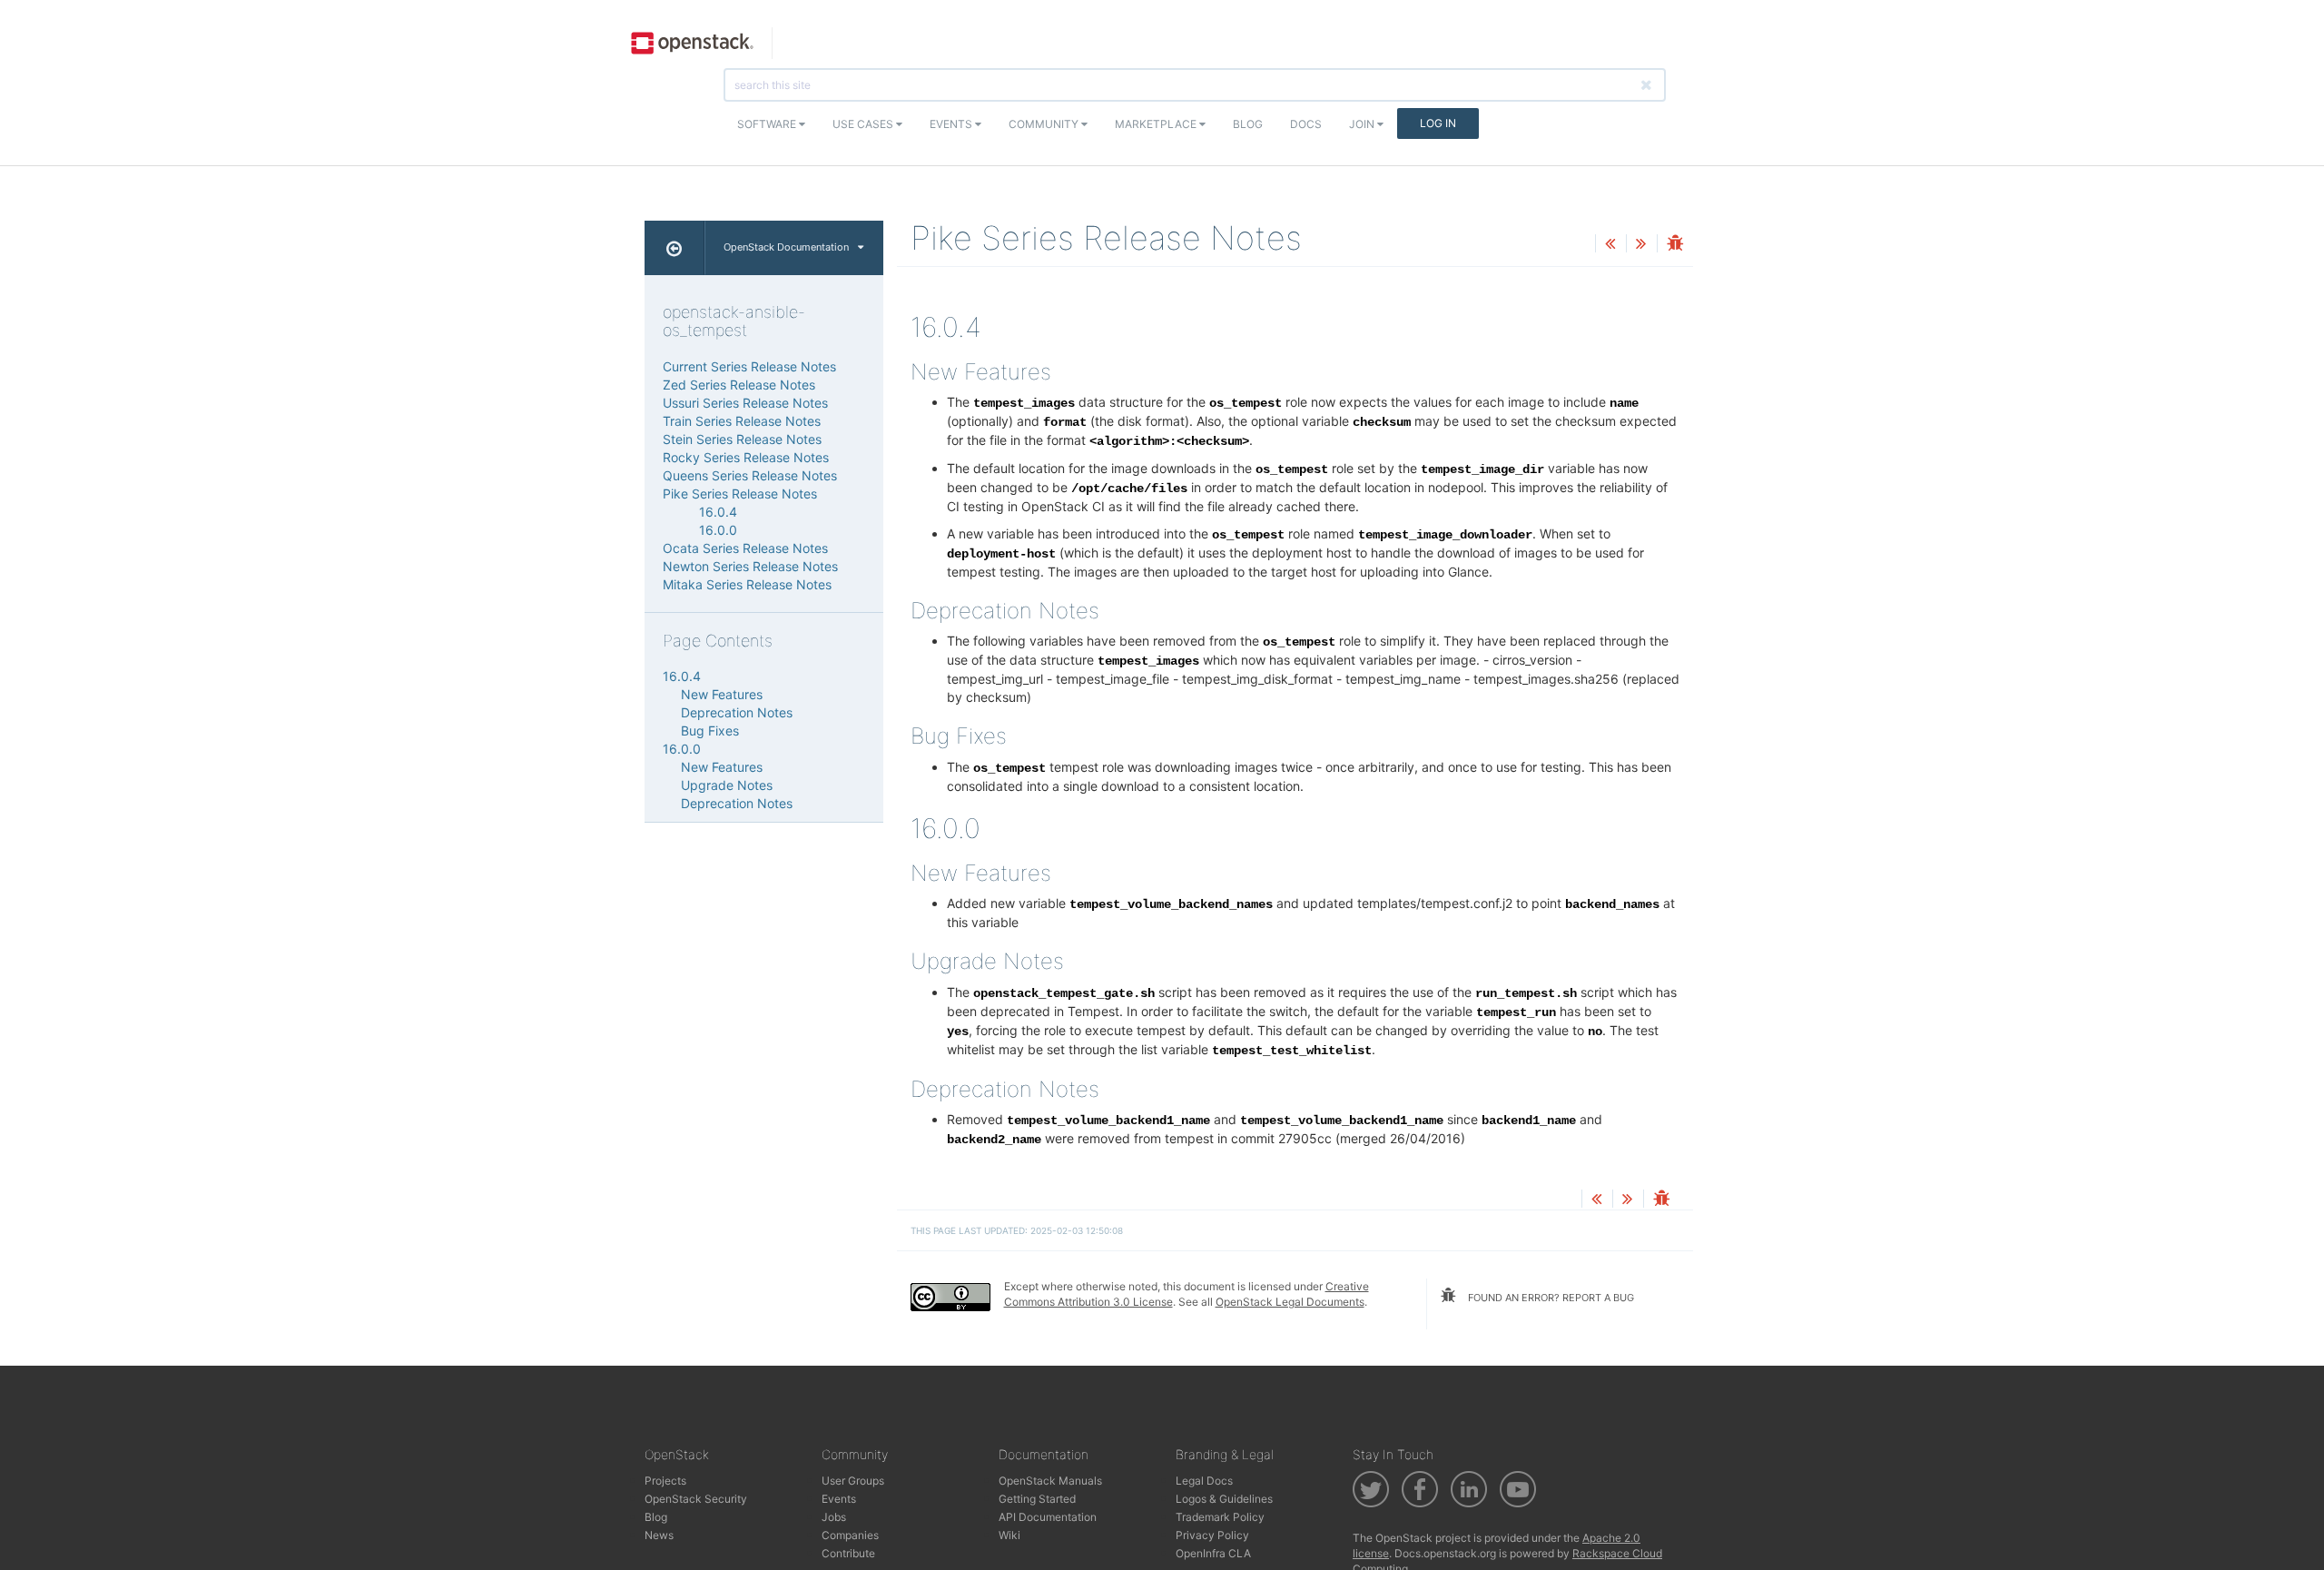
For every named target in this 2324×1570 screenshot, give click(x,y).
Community (1045, 124)
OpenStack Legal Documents (1290, 1302)
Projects (665, 1481)
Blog (1248, 124)
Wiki (1009, 1535)
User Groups (853, 1481)
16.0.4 (718, 512)
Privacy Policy (1212, 1535)
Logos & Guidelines (1224, 1499)
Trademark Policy (1220, 1517)
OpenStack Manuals (1050, 1481)
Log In (1438, 123)
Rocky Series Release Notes (746, 457)
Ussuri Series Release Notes (745, 403)
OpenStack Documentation (786, 247)
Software (768, 124)
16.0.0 (718, 530)
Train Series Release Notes (742, 421)
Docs (1306, 124)
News (659, 1535)
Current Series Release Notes (749, 366)
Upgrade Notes (727, 785)
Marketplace (1157, 124)
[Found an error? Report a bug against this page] (1675, 245)
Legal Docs (1204, 1481)
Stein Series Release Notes (742, 439)
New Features (722, 694)
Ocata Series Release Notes (745, 548)
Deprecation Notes (737, 712)
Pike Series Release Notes (740, 494)
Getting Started (1037, 1499)
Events (952, 124)
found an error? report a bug (1550, 1298)
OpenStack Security (696, 1499)
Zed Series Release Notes (739, 385)
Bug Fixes (710, 731)
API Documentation (1048, 1517)
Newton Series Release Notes (750, 566)
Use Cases (864, 124)
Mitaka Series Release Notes (747, 584)
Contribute (848, 1553)
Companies (850, 1535)
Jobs (834, 1517)
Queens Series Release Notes (750, 475)
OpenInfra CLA (1213, 1553)
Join (1363, 124)
